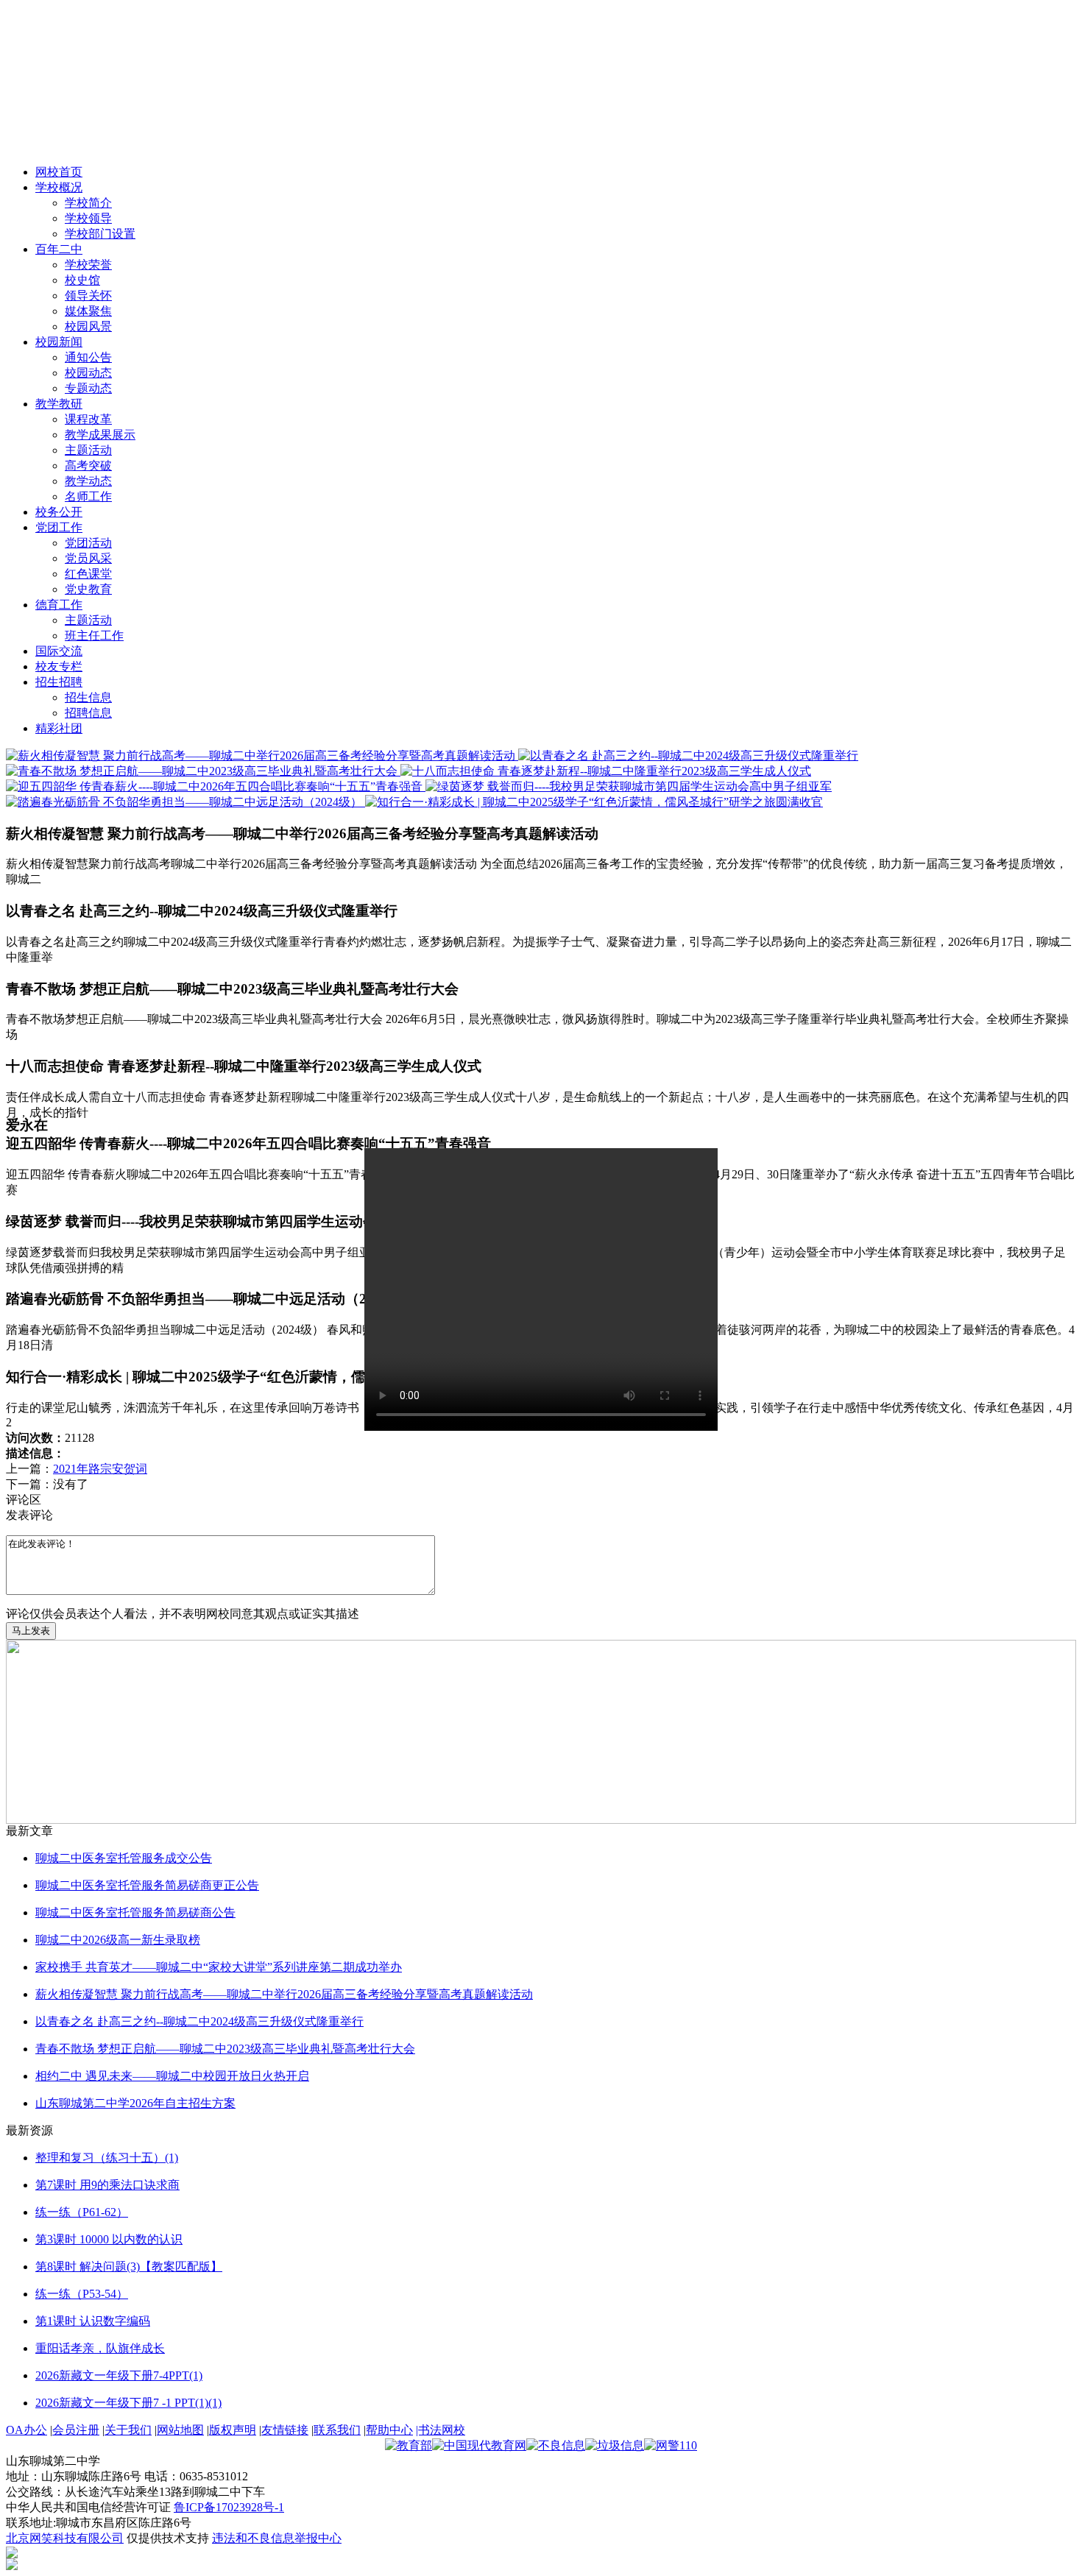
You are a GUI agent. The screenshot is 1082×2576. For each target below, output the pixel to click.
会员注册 (76, 2430)
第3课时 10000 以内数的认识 (109, 2239)
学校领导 (88, 218)
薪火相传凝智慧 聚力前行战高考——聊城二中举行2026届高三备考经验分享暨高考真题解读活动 (284, 1994)
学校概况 (59, 187)
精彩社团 (59, 728)
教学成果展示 (100, 435)
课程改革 (88, 419)
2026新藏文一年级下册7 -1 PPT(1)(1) (128, 2403)
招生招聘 (59, 682)
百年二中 (59, 249)
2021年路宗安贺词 (100, 1469)
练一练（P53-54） (82, 2294)
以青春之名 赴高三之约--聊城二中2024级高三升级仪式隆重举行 (199, 2021)
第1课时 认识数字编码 (93, 2321)
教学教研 (59, 404)
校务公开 (59, 512)
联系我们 (337, 2430)
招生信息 (88, 697)
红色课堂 (88, 574)
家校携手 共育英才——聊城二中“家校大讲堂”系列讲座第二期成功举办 (219, 1967)
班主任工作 (94, 636)
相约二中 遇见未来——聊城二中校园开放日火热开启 (172, 2076)
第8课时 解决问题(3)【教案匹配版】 (129, 2267)
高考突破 (88, 466)
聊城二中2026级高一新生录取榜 (118, 1940)
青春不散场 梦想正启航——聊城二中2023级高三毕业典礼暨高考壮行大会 (225, 2049)
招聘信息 (88, 713)
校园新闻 (59, 342)
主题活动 (88, 450)
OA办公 (26, 2430)
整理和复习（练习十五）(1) (107, 2158)
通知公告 (88, 357)
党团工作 (59, 527)
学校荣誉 (88, 265)
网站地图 (180, 2430)
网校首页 (59, 172)
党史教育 (88, 589)
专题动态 (88, 388)
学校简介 (88, 203)
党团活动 (88, 543)
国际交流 (59, 651)
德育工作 (59, 605)
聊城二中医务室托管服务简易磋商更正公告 (147, 1885)
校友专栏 (59, 666)
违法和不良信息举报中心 (277, 2538)
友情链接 (285, 2430)
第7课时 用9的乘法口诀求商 (107, 2185)
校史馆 (82, 280)
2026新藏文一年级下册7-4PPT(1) (119, 2375)
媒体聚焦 (88, 311)
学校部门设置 (100, 234)
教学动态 (88, 481)
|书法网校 (441, 2430)
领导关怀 (88, 296)
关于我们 (128, 2430)
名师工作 (88, 496)
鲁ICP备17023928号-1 (229, 2507)
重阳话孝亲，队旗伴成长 (100, 2348)
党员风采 (88, 558)
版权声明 (233, 2430)
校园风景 (88, 326)
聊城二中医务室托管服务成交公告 (124, 1858)
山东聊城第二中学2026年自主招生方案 (135, 2103)
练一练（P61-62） (82, 2212)
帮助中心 (389, 2430)
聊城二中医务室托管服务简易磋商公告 (135, 1912)
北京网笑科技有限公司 (65, 2538)
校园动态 (88, 373)
